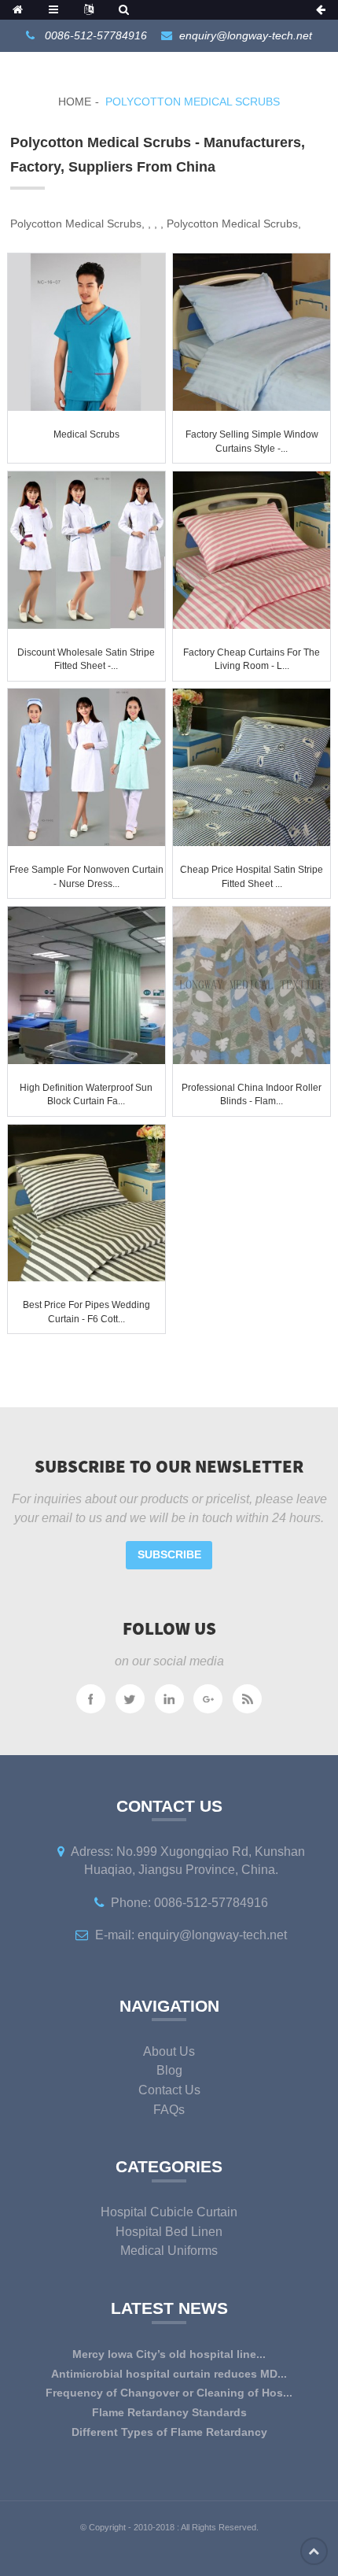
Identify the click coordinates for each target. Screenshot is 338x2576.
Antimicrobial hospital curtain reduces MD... (169, 2374)
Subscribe (169, 1554)
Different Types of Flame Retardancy (169, 2432)
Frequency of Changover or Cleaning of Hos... (169, 2393)
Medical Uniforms (169, 2251)
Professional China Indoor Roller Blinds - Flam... (252, 1095)
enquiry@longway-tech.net (246, 35)
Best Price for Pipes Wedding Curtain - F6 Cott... (86, 1312)
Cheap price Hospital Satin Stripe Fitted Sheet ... (252, 877)
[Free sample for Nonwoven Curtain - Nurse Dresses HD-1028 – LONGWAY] (86, 767)
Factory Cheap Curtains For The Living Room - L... (252, 660)
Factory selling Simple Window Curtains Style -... (252, 442)
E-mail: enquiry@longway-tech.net (191, 1935)
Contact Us (169, 2090)
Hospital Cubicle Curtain (169, 2212)
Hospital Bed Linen (169, 2232)
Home (75, 102)
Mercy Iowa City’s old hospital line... (169, 2354)
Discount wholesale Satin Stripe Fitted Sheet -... (86, 660)
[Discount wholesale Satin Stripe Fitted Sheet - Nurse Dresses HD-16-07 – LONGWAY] (86, 550)
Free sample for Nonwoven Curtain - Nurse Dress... (86, 877)
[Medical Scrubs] (86, 332)
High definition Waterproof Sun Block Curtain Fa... (86, 1095)
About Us (169, 2051)
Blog (169, 2070)
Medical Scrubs (86, 434)
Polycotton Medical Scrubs (193, 102)
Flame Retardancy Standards (169, 2412)
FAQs (169, 2110)
